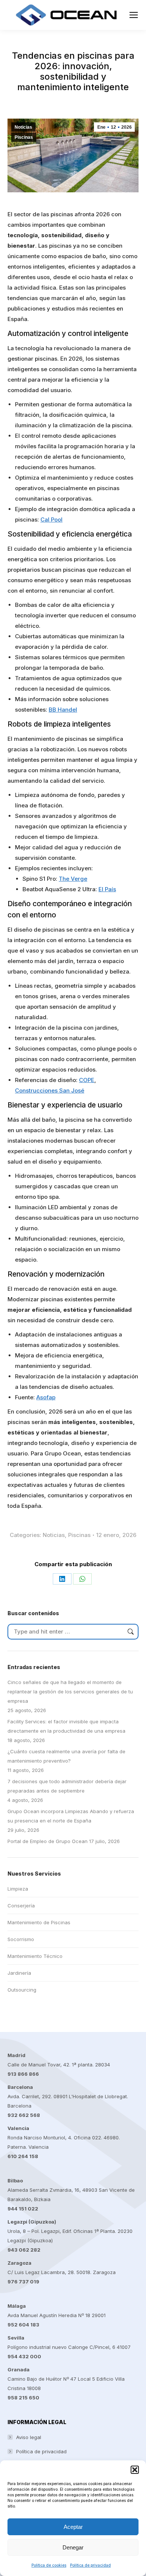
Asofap (46, 1397)
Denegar (73, 2547)
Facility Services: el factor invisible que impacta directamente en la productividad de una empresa (66, 1726)
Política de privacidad (90, 2565)
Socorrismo (21, 1939)
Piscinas (24, 137)
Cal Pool (51, 520)
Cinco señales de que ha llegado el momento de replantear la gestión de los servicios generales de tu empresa (70, 1692)
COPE (87, 1080)
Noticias (23, 127)
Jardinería (19, 1973)
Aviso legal (29, 2437)
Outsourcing (22, 1990)
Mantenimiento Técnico (35, 1956)
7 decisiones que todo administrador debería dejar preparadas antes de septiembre (67, 1786)
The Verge (73, 879)
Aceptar (73, 2527)
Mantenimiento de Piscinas (39, 1922)
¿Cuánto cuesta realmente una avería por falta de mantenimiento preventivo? (66, 1756)
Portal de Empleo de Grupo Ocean (48, 1841)
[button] (135, 2470)
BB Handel (63, 710)
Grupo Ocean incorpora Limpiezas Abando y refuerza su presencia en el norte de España (71, 1816)
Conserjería (21, 1906)
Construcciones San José (50, 1090)
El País (107, 889)
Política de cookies (49, 2565)
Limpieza (18, 1889)
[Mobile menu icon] (134, 15)
